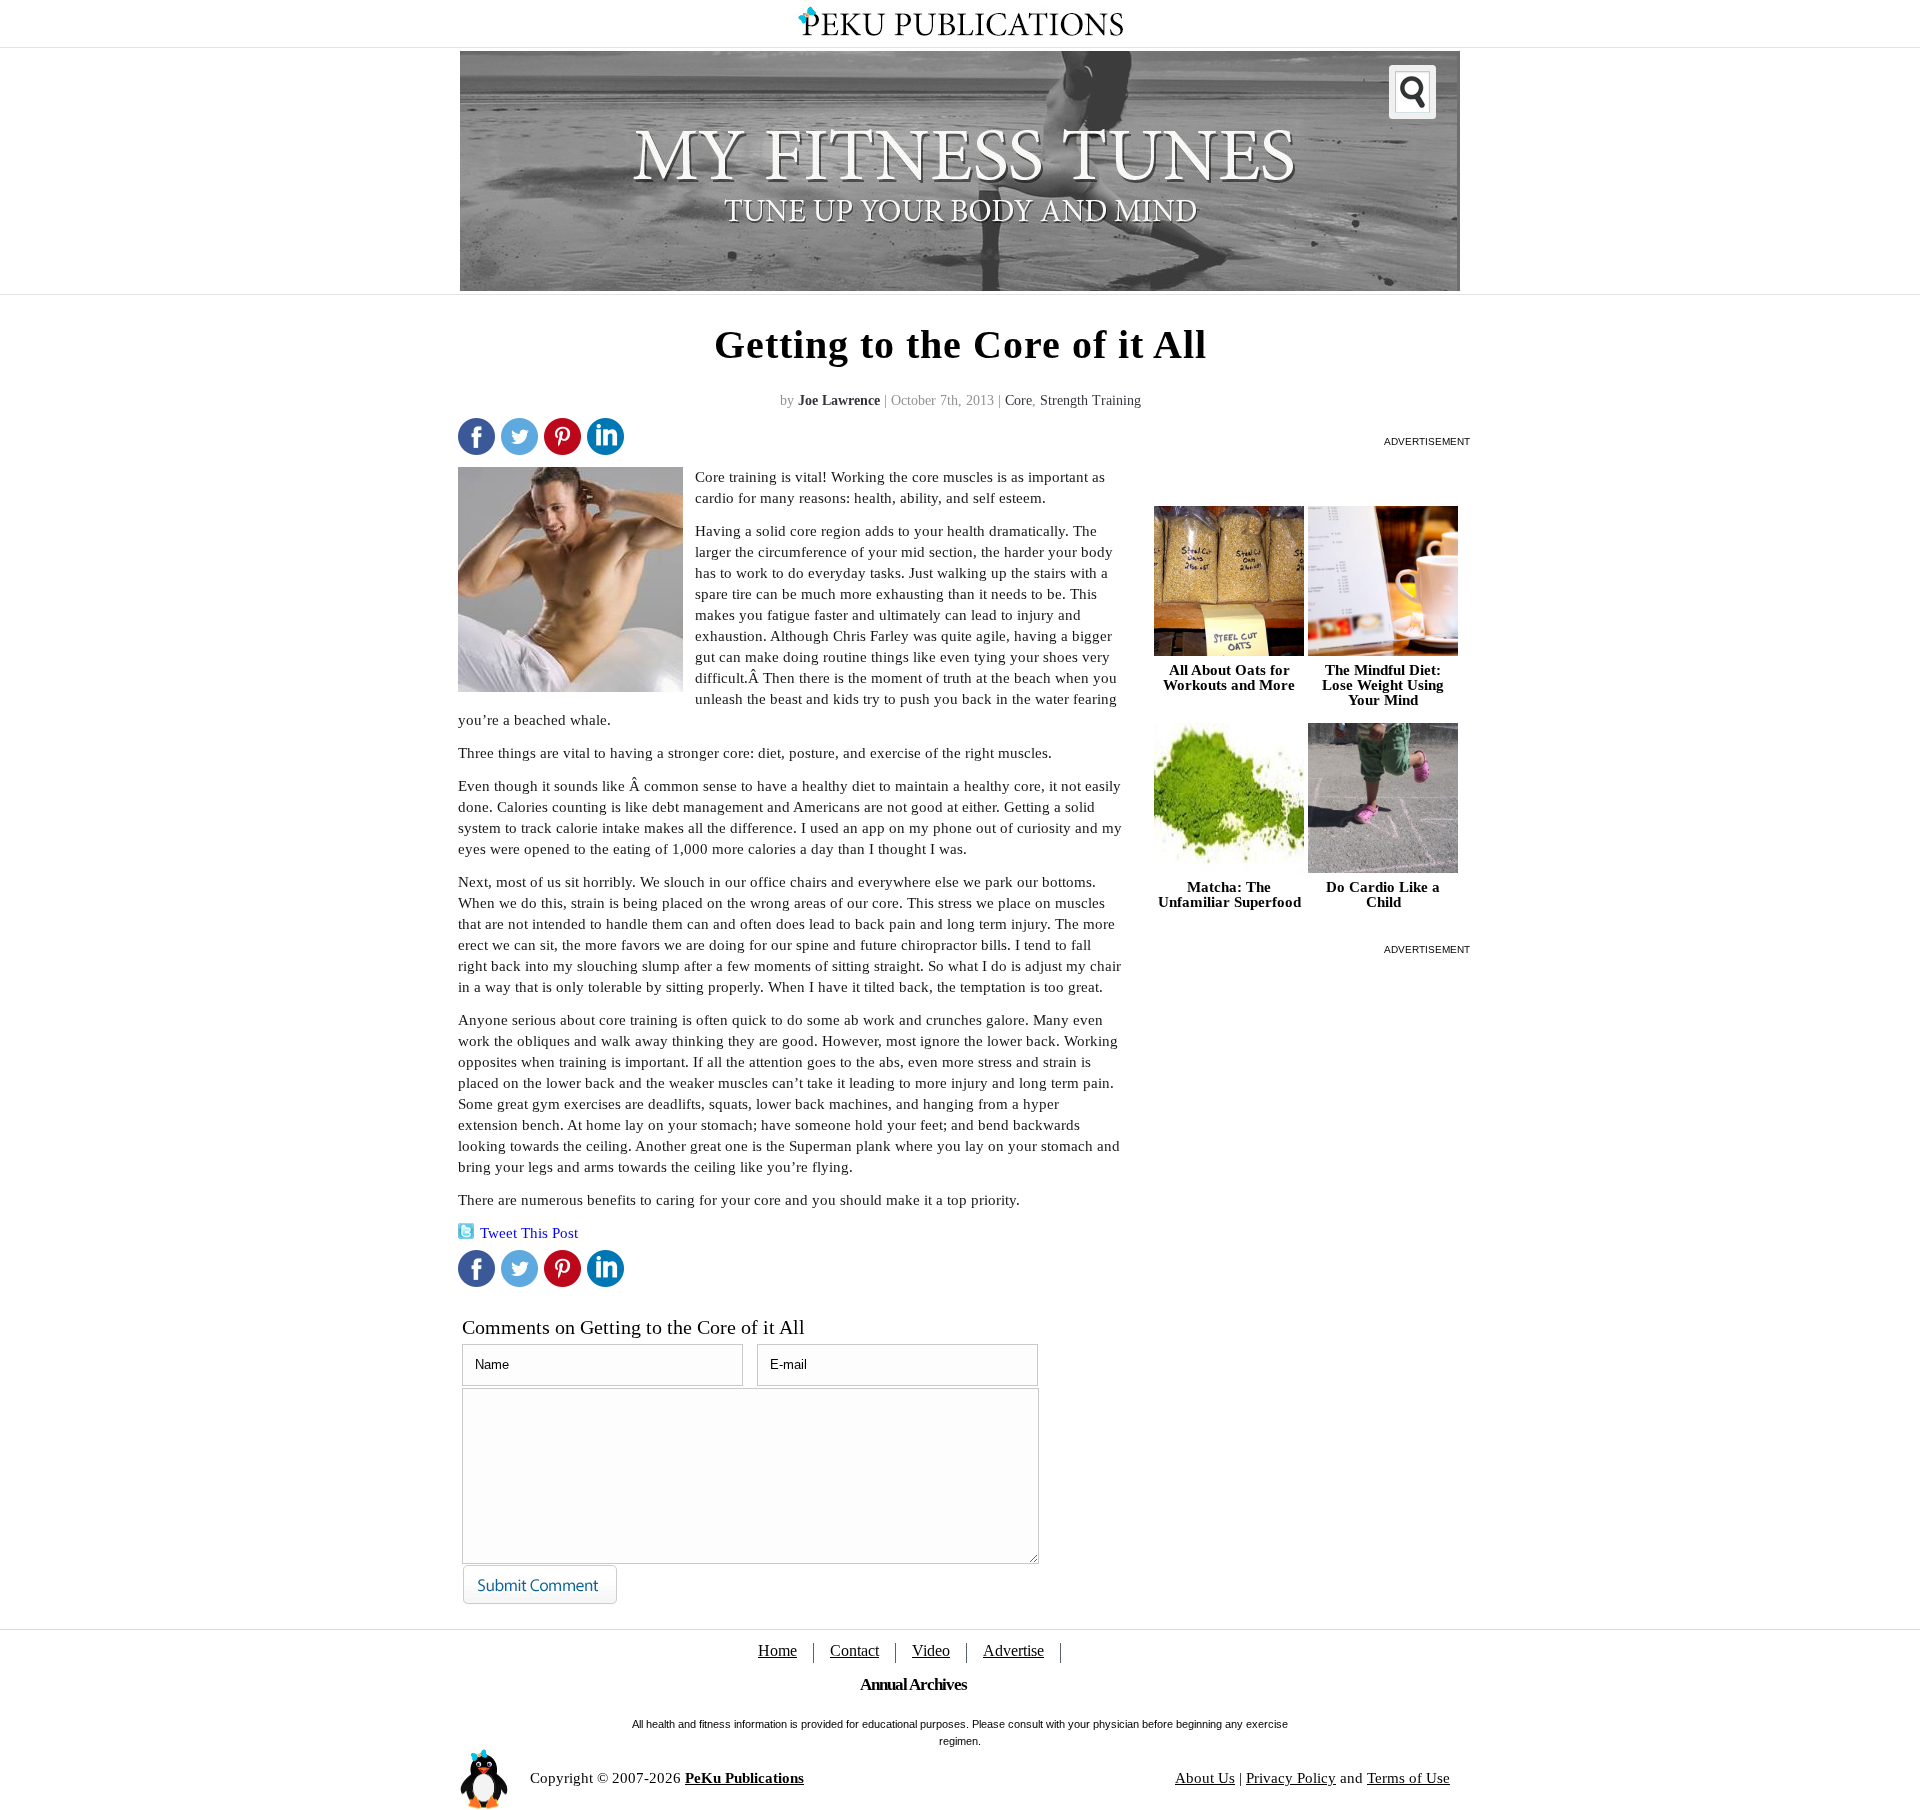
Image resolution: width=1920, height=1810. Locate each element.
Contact (854, 1650)
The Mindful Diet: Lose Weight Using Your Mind (1383, 685)
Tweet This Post (529, 1233)
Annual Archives (913, 1684)
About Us (1205, 1778)
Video (931, 1650)
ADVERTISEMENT (1427, 441)
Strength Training (1090, 400)
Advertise (1013, 1650)
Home (777, 1650)
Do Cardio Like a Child (1383, 895)
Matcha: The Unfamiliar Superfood (1229, 895)
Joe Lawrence (839, 400)
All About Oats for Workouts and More (1229, 678)
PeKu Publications (744, 1778)
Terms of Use (1408, 1778)
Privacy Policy (1291, 1778)
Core (1018, 400)
